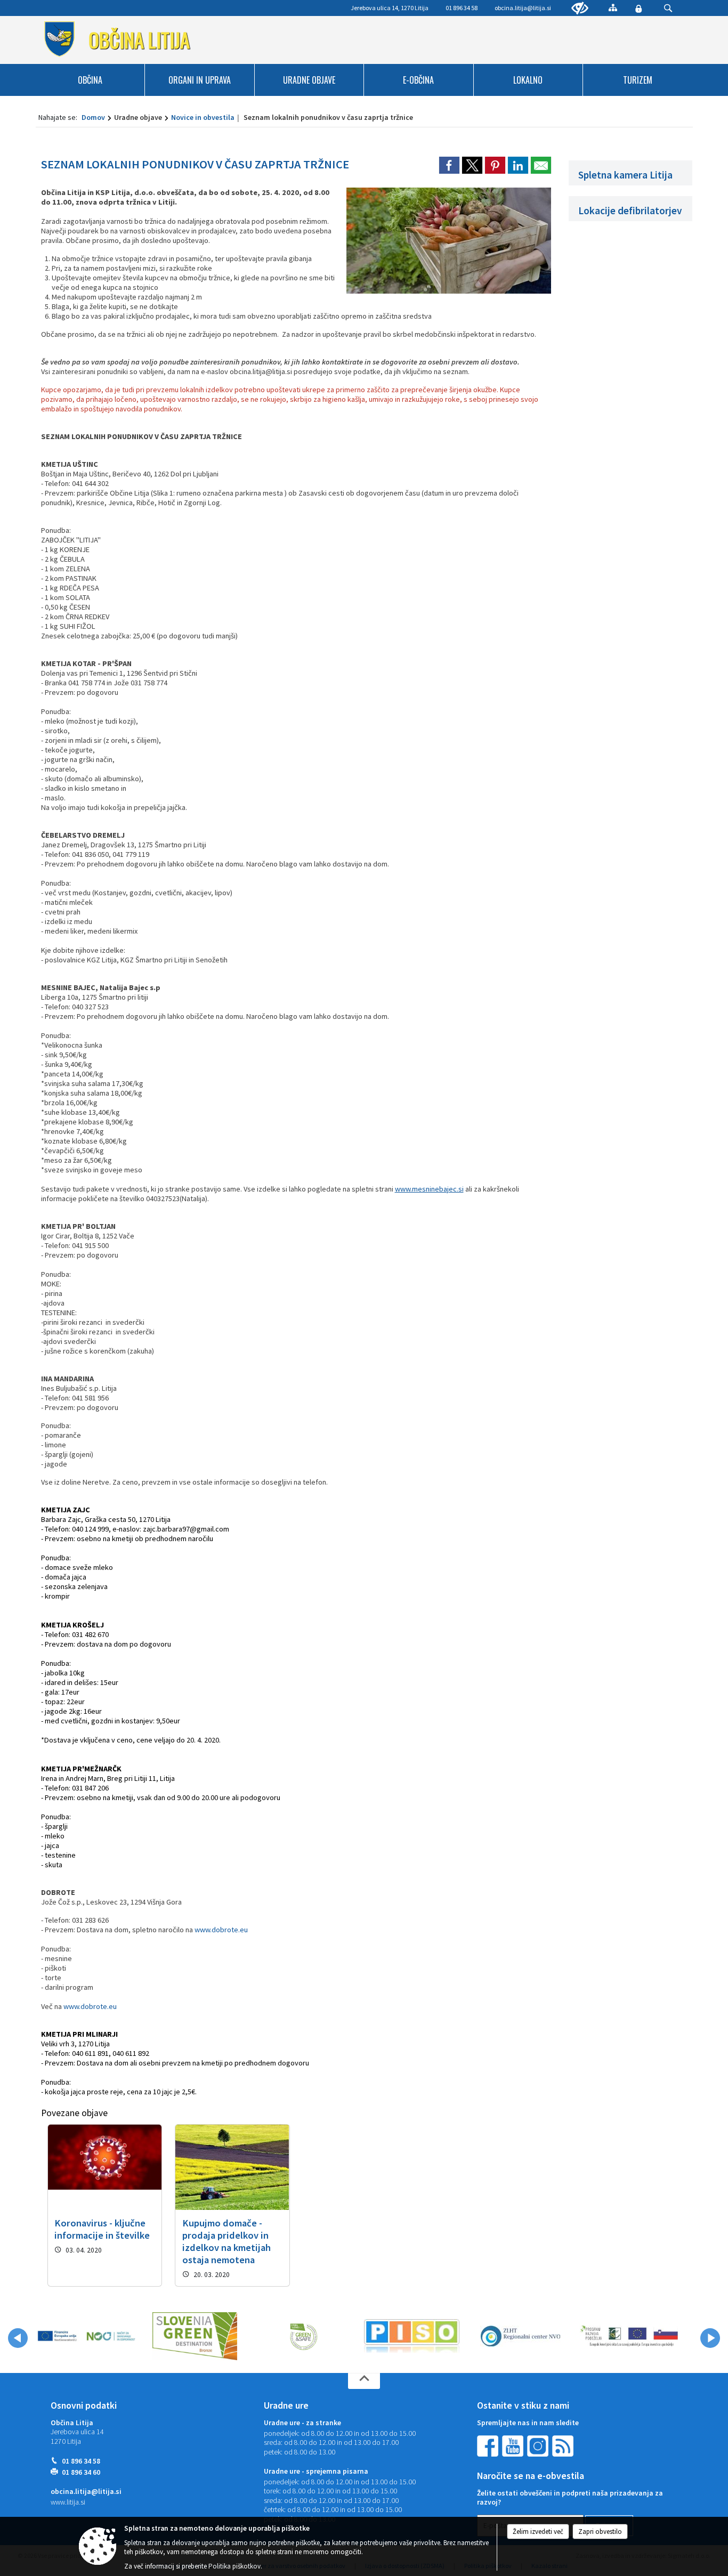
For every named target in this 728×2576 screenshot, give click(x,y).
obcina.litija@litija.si (523, 8)
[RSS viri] (564, 2445)
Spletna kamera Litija (625, 175)
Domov (93, 117)
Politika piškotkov (234, 2566)
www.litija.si (68, 2502)
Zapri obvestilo (600, 2532)
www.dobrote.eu (221, 1930)
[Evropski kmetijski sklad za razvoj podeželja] (629, 2336)
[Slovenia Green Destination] (195, 2336)
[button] (18, 2338)
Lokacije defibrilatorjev (630, 210)
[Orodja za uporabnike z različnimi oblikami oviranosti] (580, 9)
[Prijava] (638, 9)
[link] (449, 165)
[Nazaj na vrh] (364, 2381)
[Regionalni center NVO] (520, 2336)
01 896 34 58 (81, 2461)
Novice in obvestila (203, 117)
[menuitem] (91, 80)
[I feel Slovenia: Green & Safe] (303, 2336)
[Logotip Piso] (412, 2336)
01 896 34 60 (81, 2472)
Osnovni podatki (84, 2405)
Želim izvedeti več (538, 2532)
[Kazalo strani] (613, 7)
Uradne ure (286, 2405)
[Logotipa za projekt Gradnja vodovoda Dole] (86, 2336)
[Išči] (668, 8)
